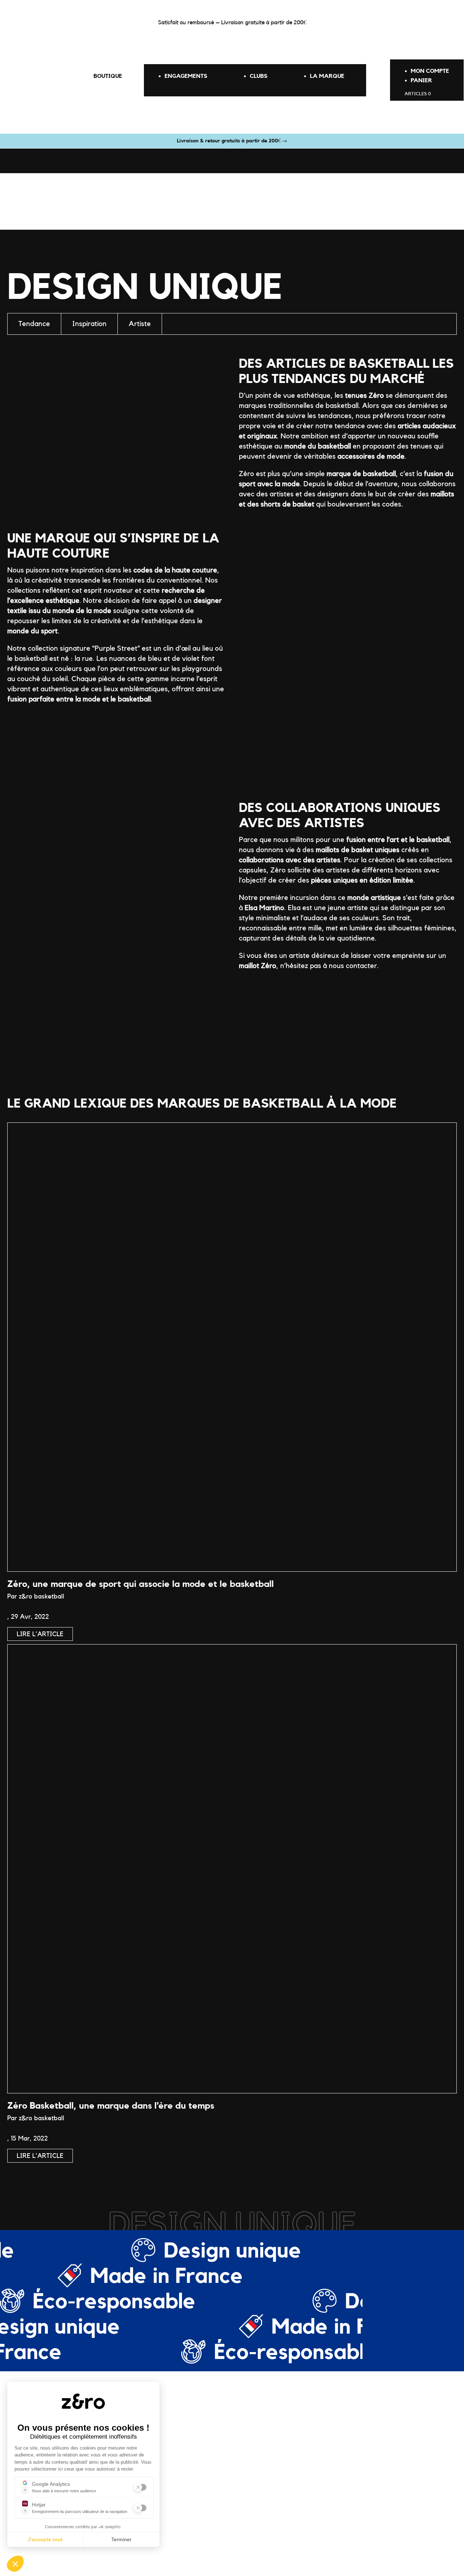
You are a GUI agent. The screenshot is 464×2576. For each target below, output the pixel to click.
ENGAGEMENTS (186, 76)
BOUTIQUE (108, 76)
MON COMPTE (430, 71)
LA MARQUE (327, 76)
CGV (269, 2548)
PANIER (421, 80)
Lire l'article (40, 1634)
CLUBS (259, 76)
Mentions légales (236, 2548)
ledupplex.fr (337, 2548)
